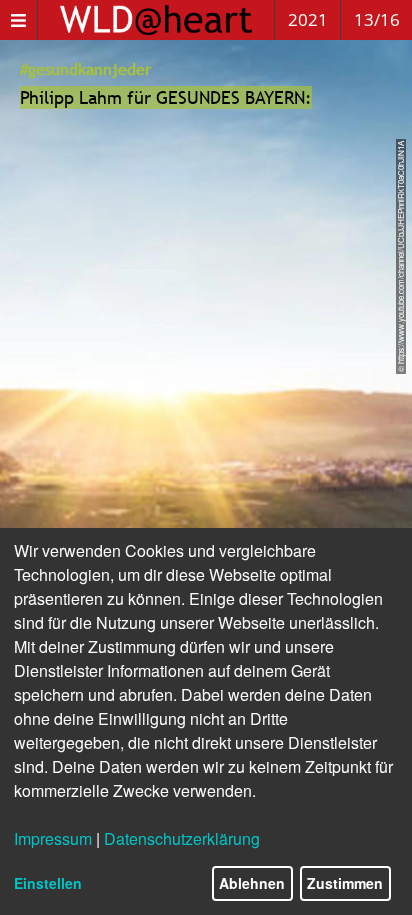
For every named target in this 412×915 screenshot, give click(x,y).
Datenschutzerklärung (182, 838)
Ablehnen (252, 883)
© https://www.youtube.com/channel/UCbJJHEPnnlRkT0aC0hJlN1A (401, 256)
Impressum (53, 838)
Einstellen (48, 883)
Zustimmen (345, 883)
